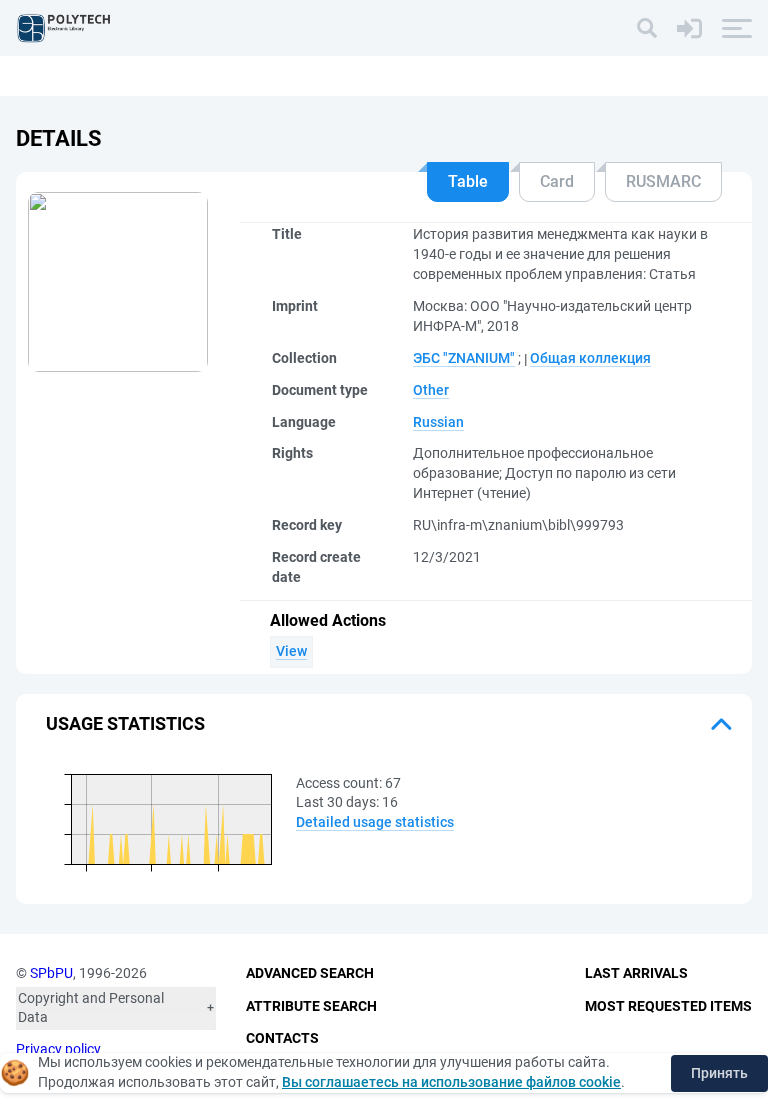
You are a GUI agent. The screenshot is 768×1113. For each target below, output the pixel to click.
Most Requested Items (668, 1006)
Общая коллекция (590, 358)
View (291, 651)
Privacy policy (58, 1049)
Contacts (282, 1038)
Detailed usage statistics (375, 822)
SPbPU (51, 973)
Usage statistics (125, 723)
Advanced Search (310, 973)
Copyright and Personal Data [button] (91, 1008)
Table (468, 181)
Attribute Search (311, 1006)
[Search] (647, 28)
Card (557, 181)
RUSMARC (663, 181)
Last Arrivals (636, 973)
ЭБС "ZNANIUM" (464, 358)
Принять (719, 1073)
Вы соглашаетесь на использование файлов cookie (451, 1082)
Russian (438, 422)
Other (431, 390)
